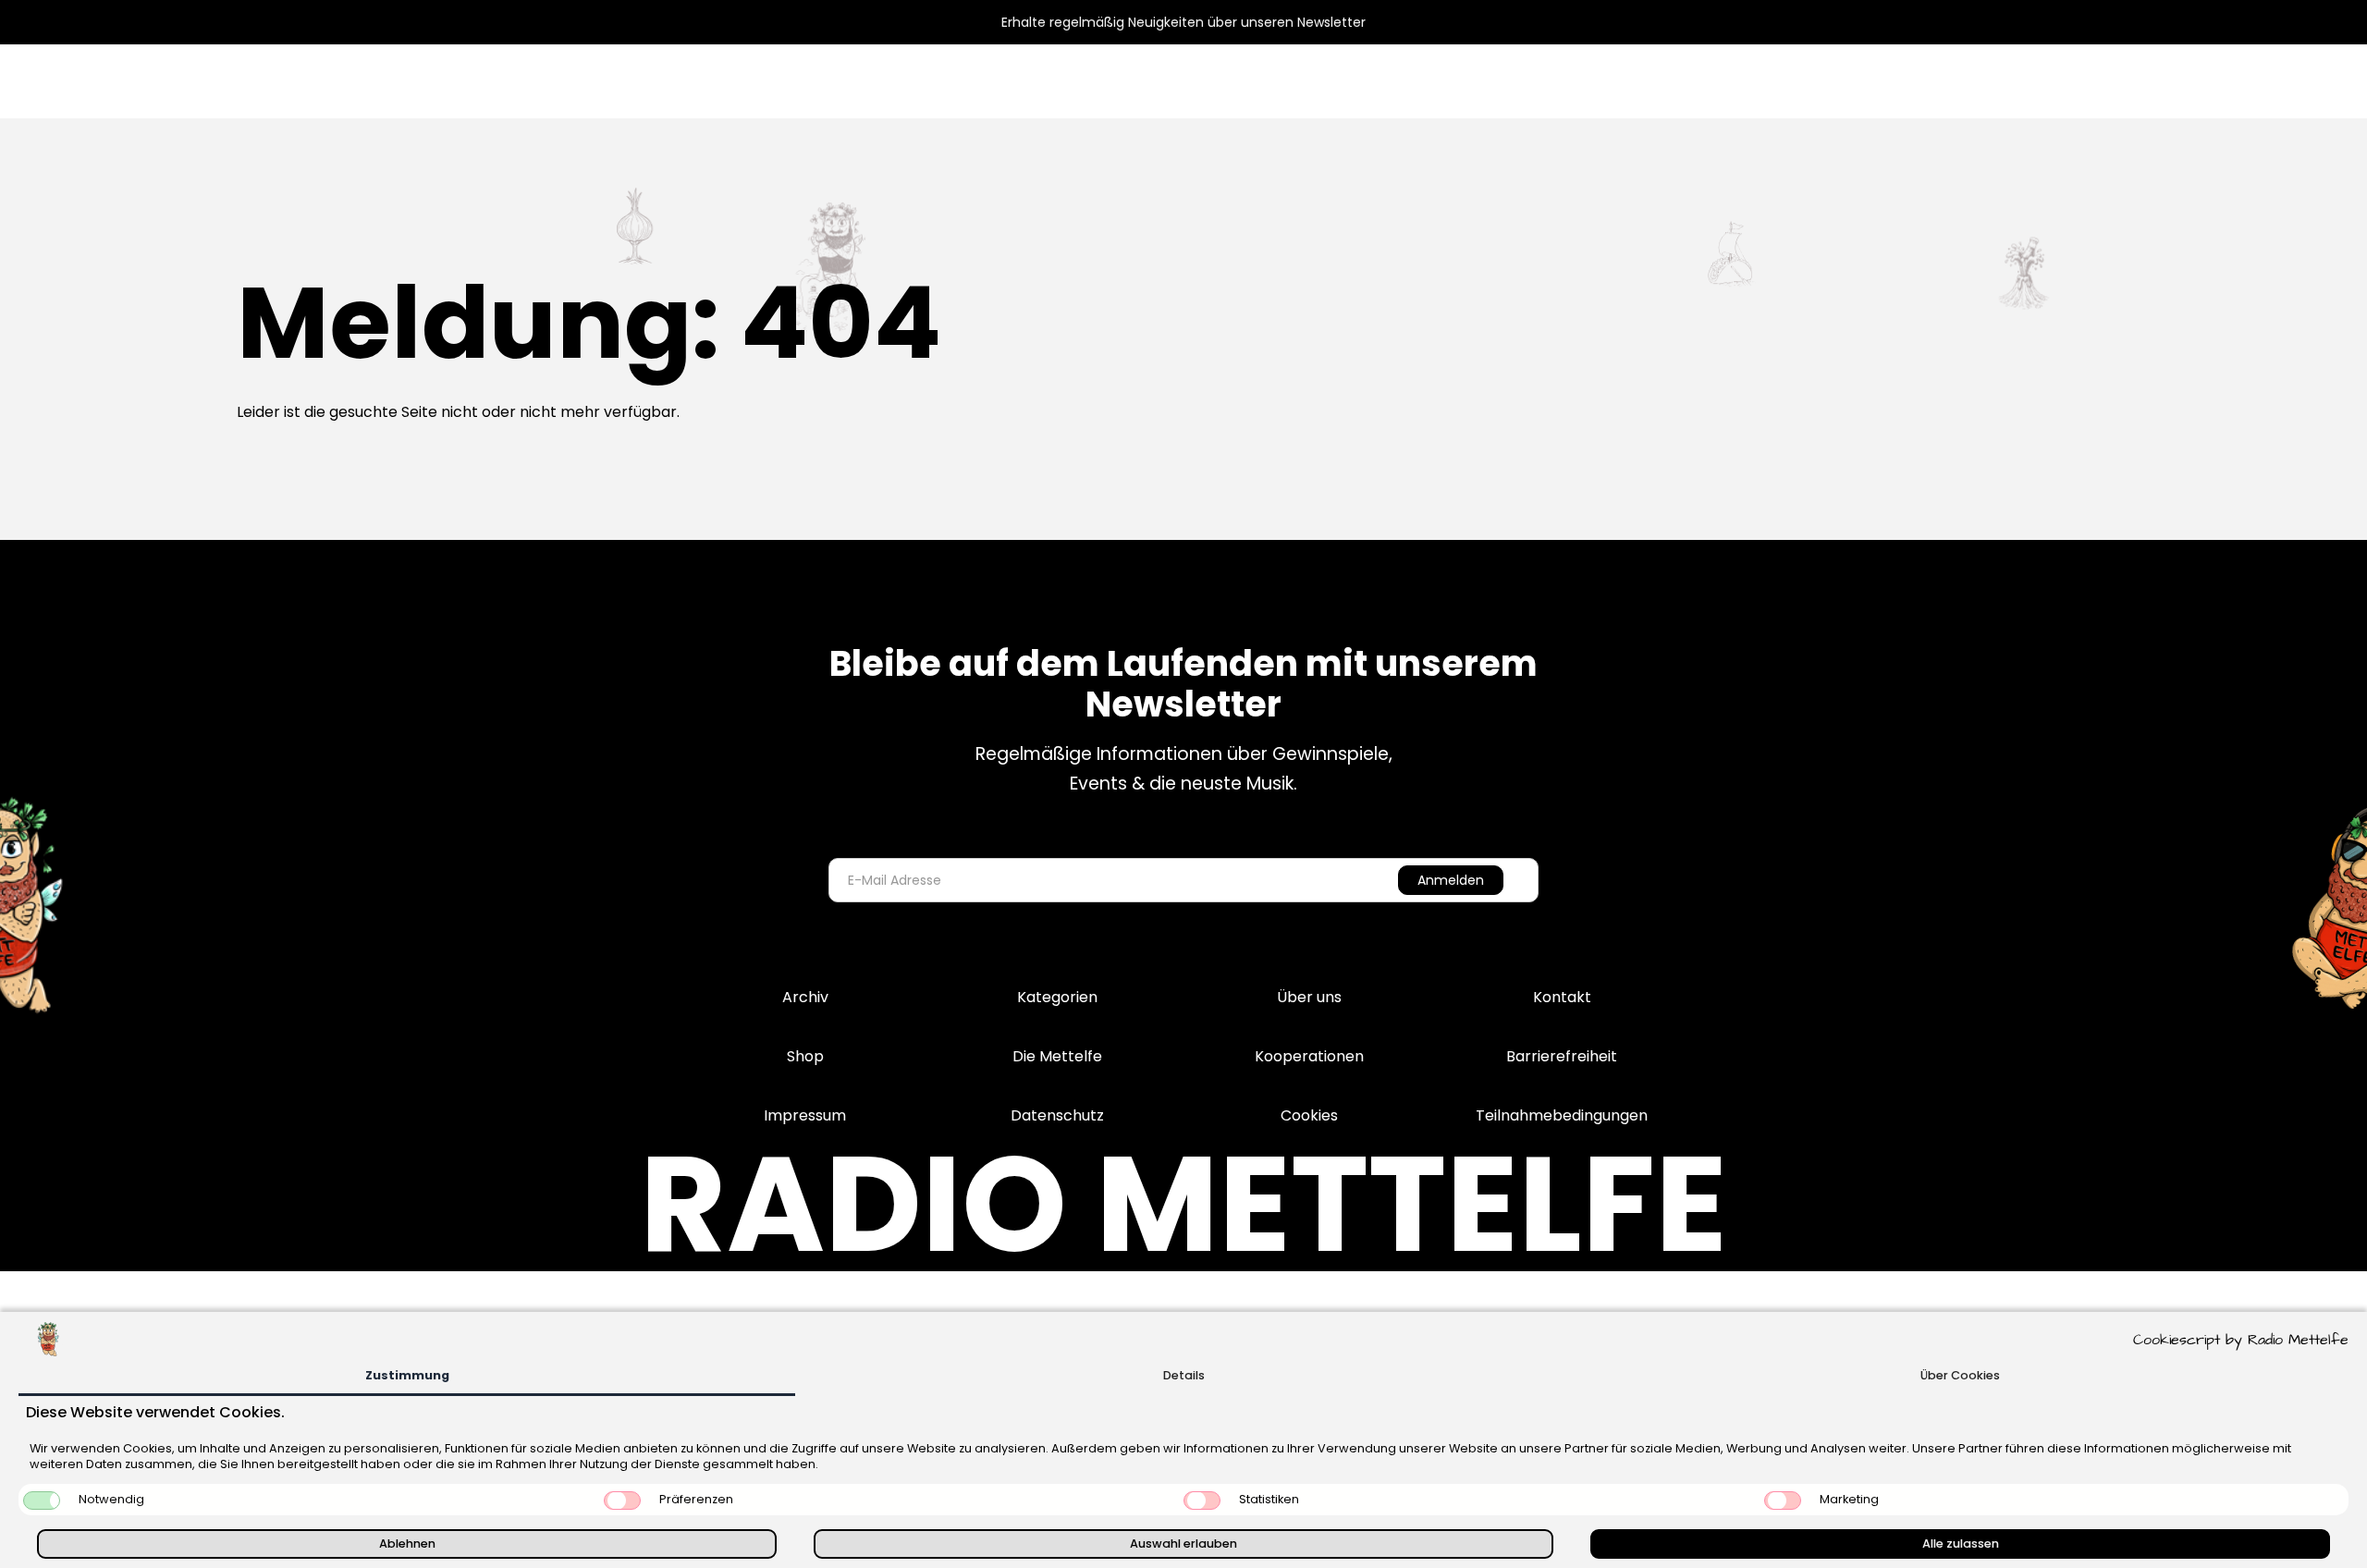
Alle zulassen (1961, 1543)
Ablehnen (407, 1543)
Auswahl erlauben (1183, 1543)
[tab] (407, 1377)
